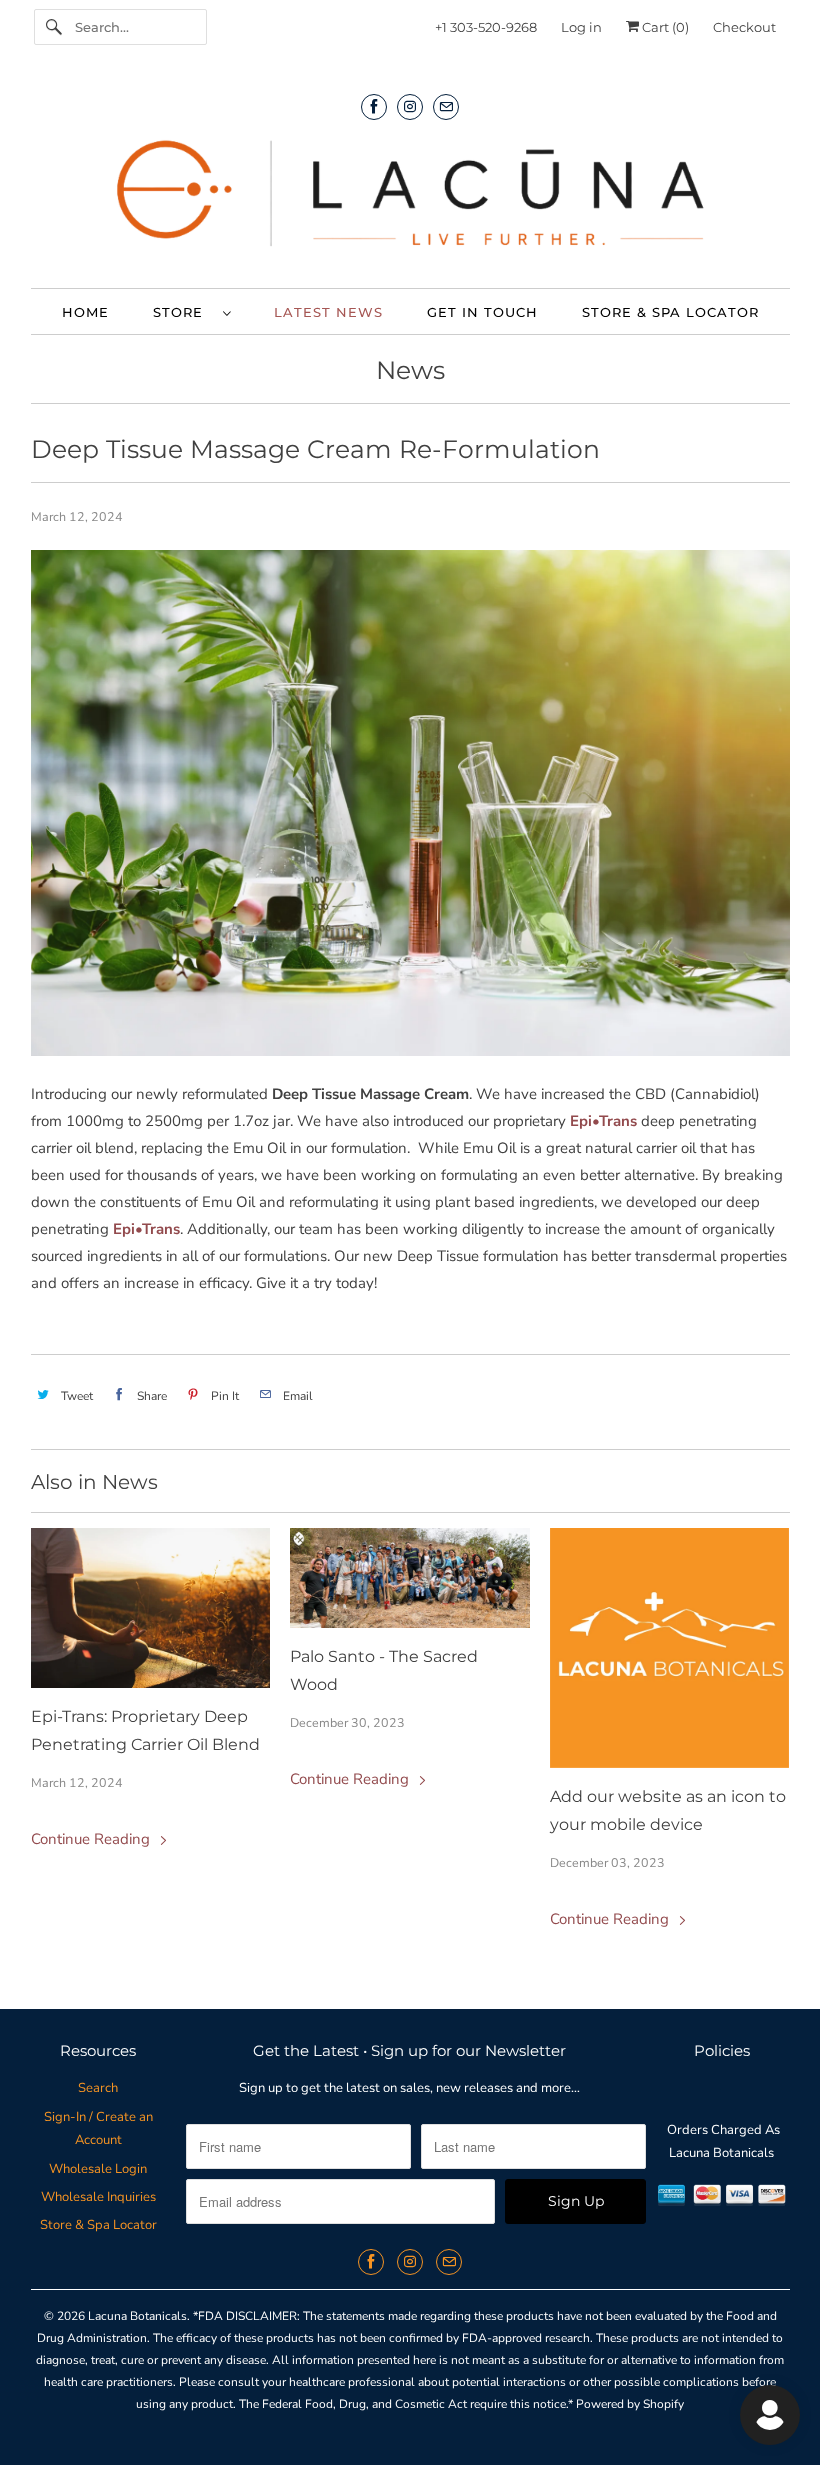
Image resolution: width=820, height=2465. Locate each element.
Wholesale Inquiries (98, 2197)
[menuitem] (191, 311)
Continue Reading (92, 1839)
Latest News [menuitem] (328, 312)
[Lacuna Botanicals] (410, 198)
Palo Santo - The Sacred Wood (384, 1670)
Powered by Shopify (630, 2404)
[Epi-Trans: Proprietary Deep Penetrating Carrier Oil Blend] (151, 1608)
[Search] (54, 27)
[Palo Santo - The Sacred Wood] (410, 1578)
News (410, 370)
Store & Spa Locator (98, 2225)
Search (98, 2088)
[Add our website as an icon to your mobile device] (670, 1648)
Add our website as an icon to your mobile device (668, 1810)
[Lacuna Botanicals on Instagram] (410, 106)
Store (183, 312)
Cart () (664, 27)
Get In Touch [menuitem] (482, 312)
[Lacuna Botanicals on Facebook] (374, 106)
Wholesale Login (98, 2169)
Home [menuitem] (85, 312)
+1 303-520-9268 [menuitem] (486, 27)
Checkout (744, 27)
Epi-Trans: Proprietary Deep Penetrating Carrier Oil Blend (145, 1730)
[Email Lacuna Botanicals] (446, 106)
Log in (581, 27)
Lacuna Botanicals (137, 2316)
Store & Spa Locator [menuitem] (670, 312)
